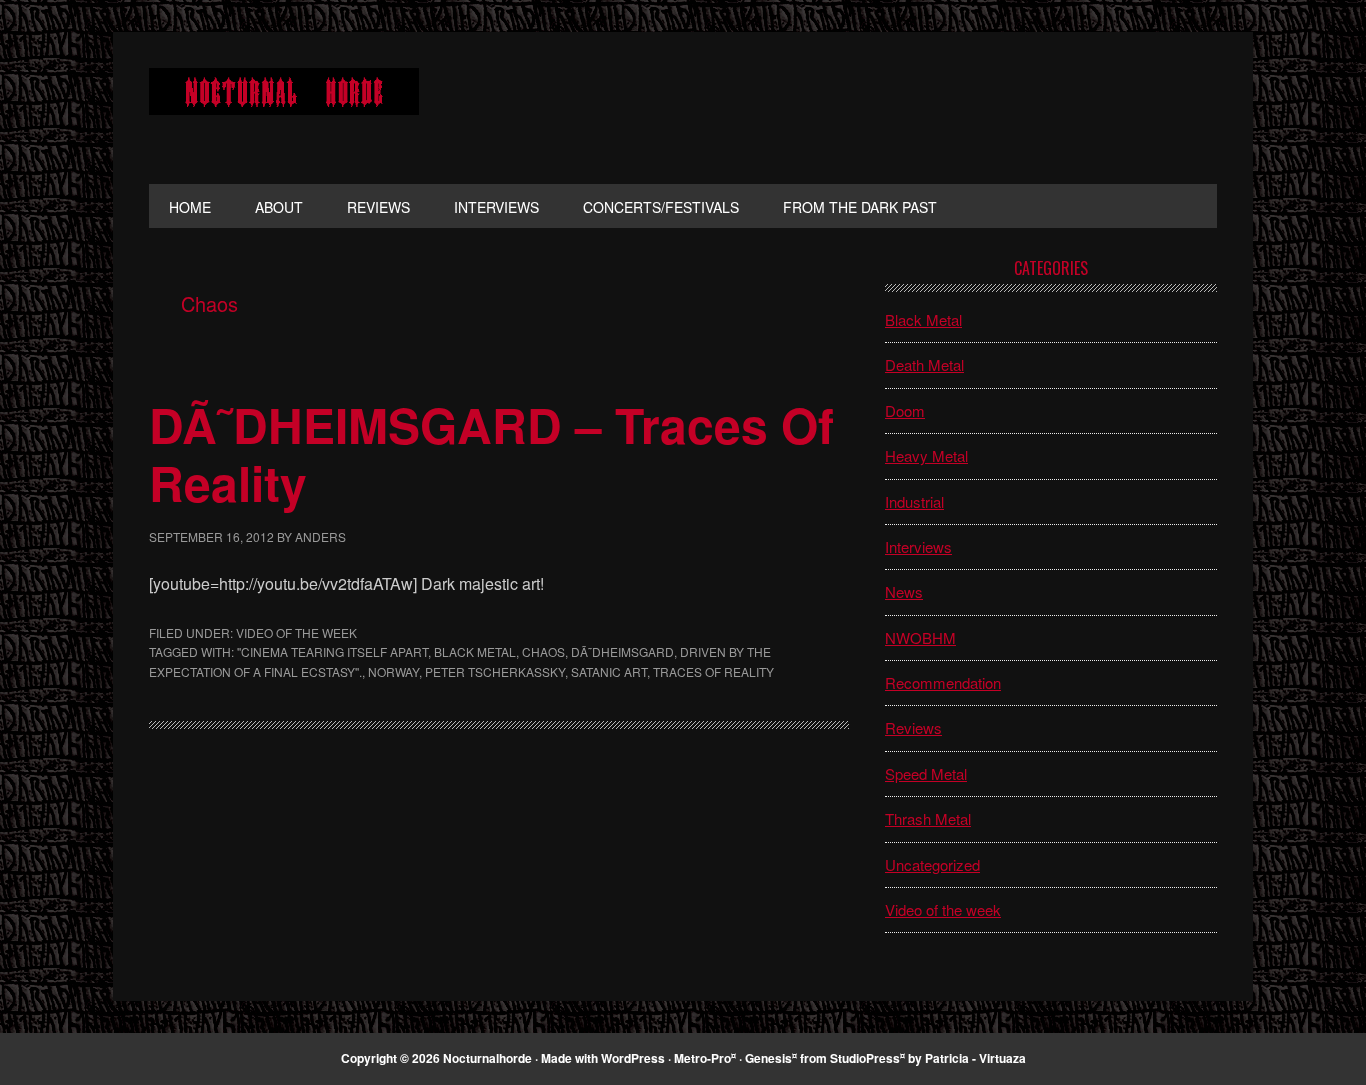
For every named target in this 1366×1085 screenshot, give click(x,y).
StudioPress (865, 1058)
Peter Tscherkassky (495, 671)
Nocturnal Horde (284, 108)
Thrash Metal (928, 818)
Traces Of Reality (713, 671)
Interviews (918, 546)
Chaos (543, 651)
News (904, 591)
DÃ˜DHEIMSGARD (622, 651)
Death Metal (924, 364)
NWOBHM (920, 637)
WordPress (633, 1058)
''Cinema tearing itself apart (332, 651)
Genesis (768, 1058)
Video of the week (296, 632)
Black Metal (475, 651)
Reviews (913, 727)
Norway (393, 671)
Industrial (914, 501)
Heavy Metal (926, 455)
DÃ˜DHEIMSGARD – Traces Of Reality (491, 453)
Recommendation (943, 682)
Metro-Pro (702, 1058)
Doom (905, 410)
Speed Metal (926, 773)
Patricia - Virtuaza (975, 1058)
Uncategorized (932, 864)
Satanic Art (609, 671)
